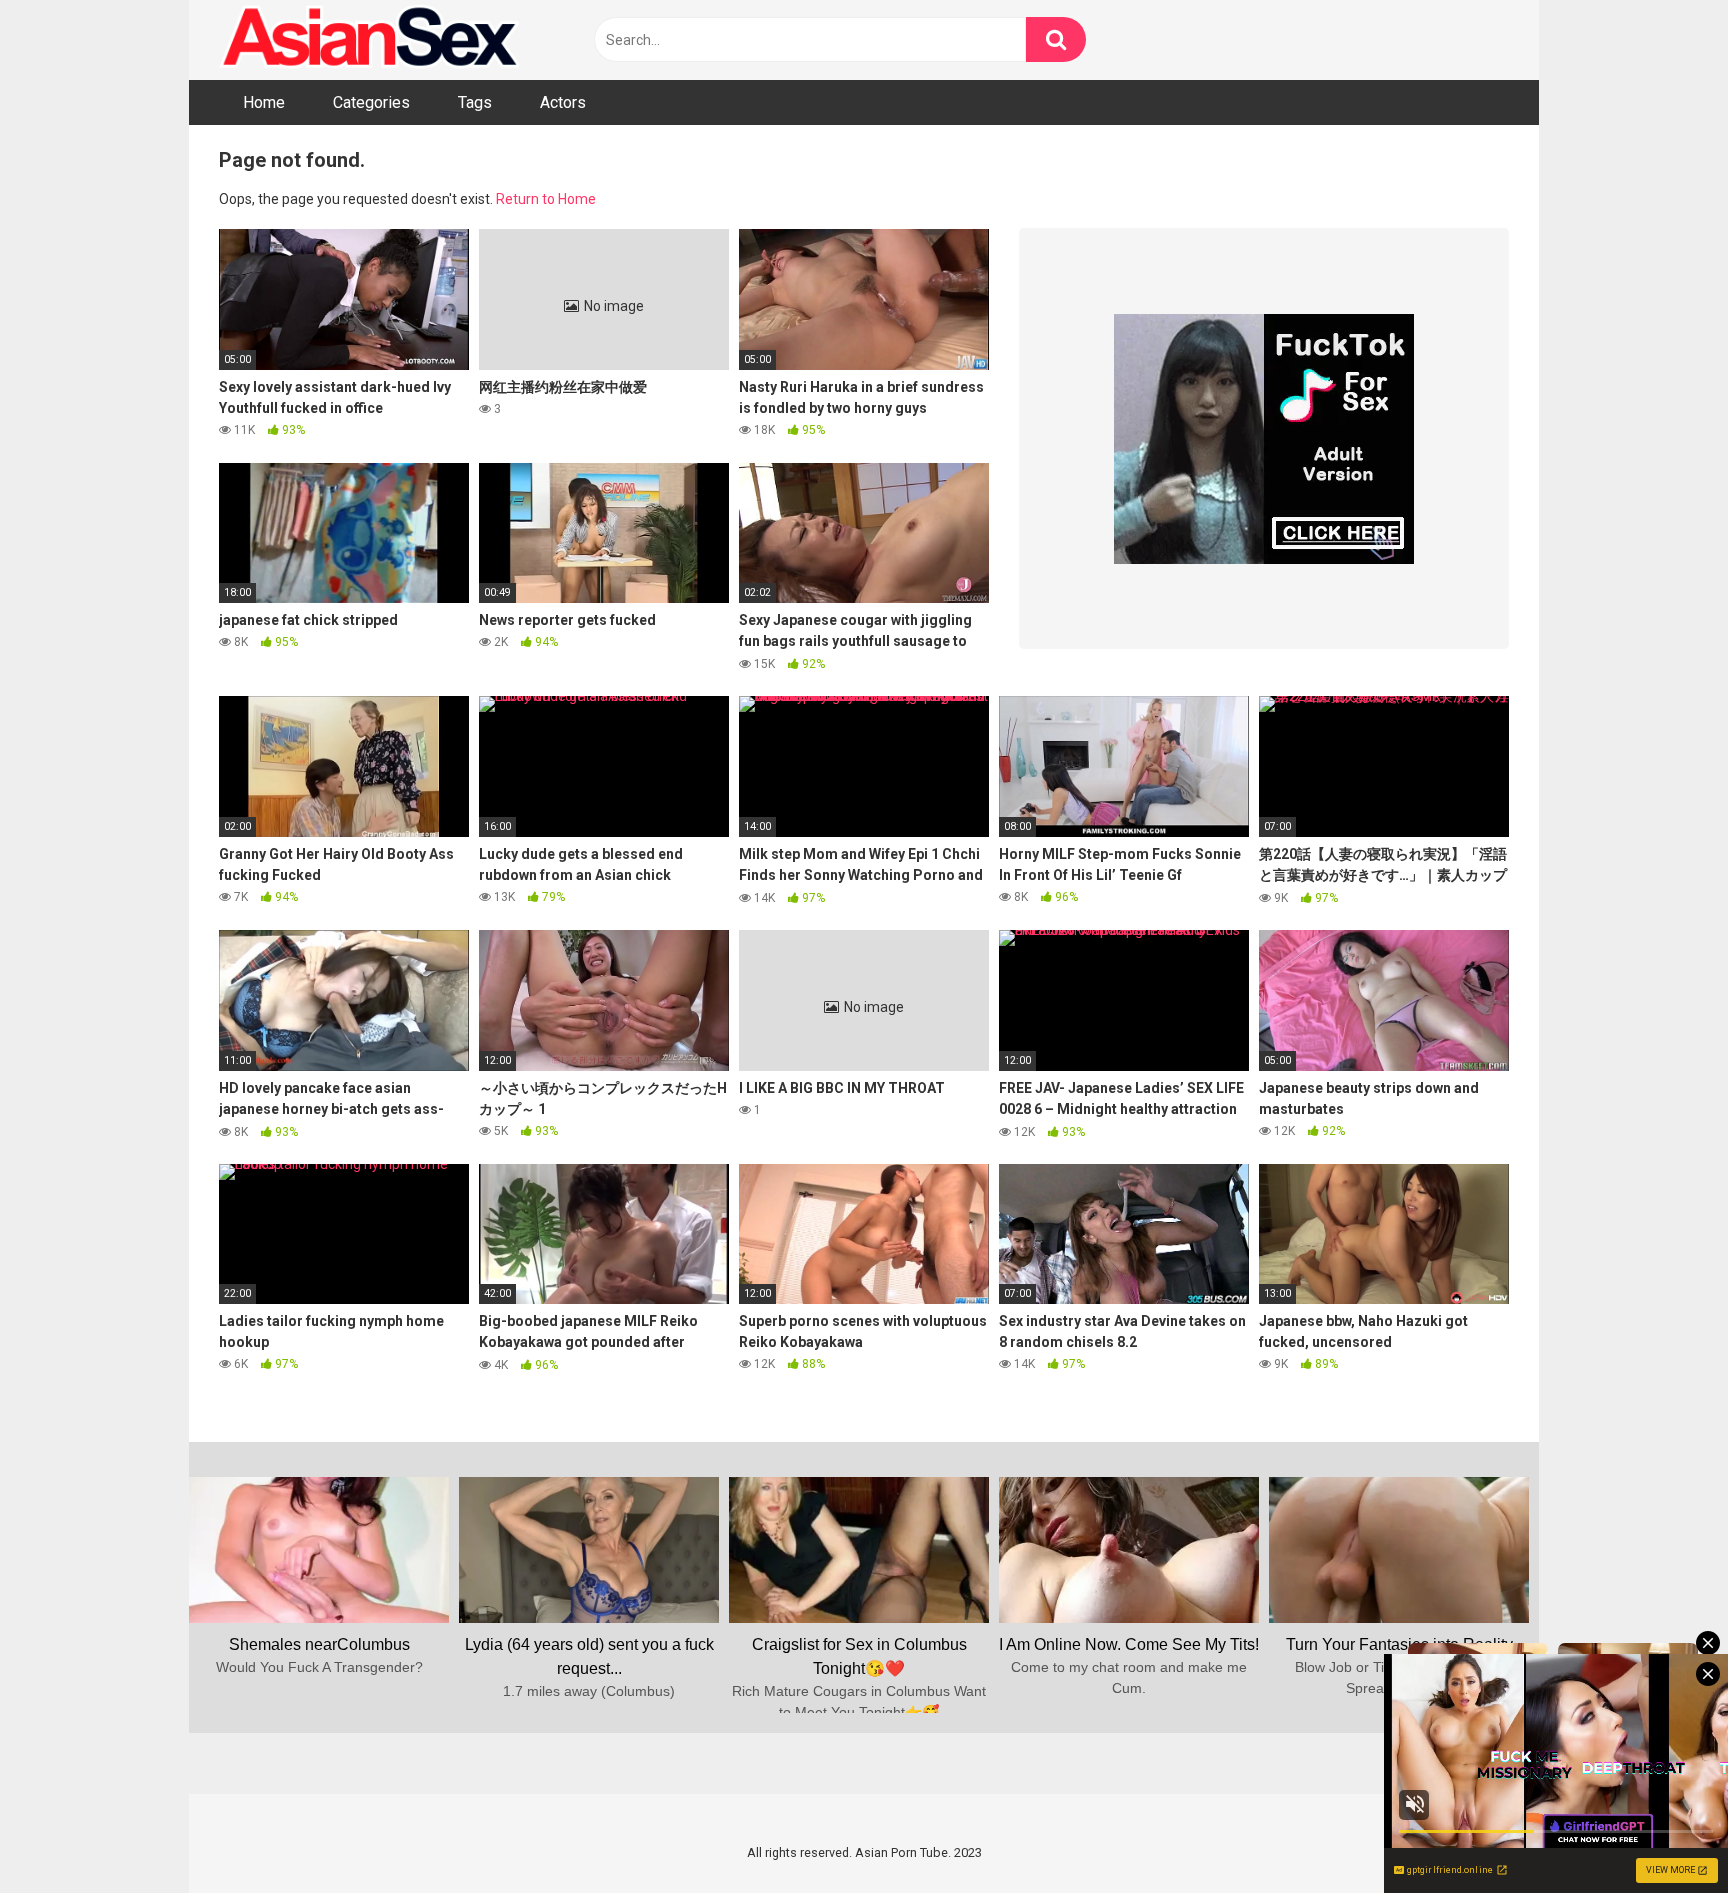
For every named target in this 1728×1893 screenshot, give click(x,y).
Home (264, 102)
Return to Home (546, 199)
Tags (475, 102)
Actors (563, 102)
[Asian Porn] (369, 40)
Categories (371, 102)
